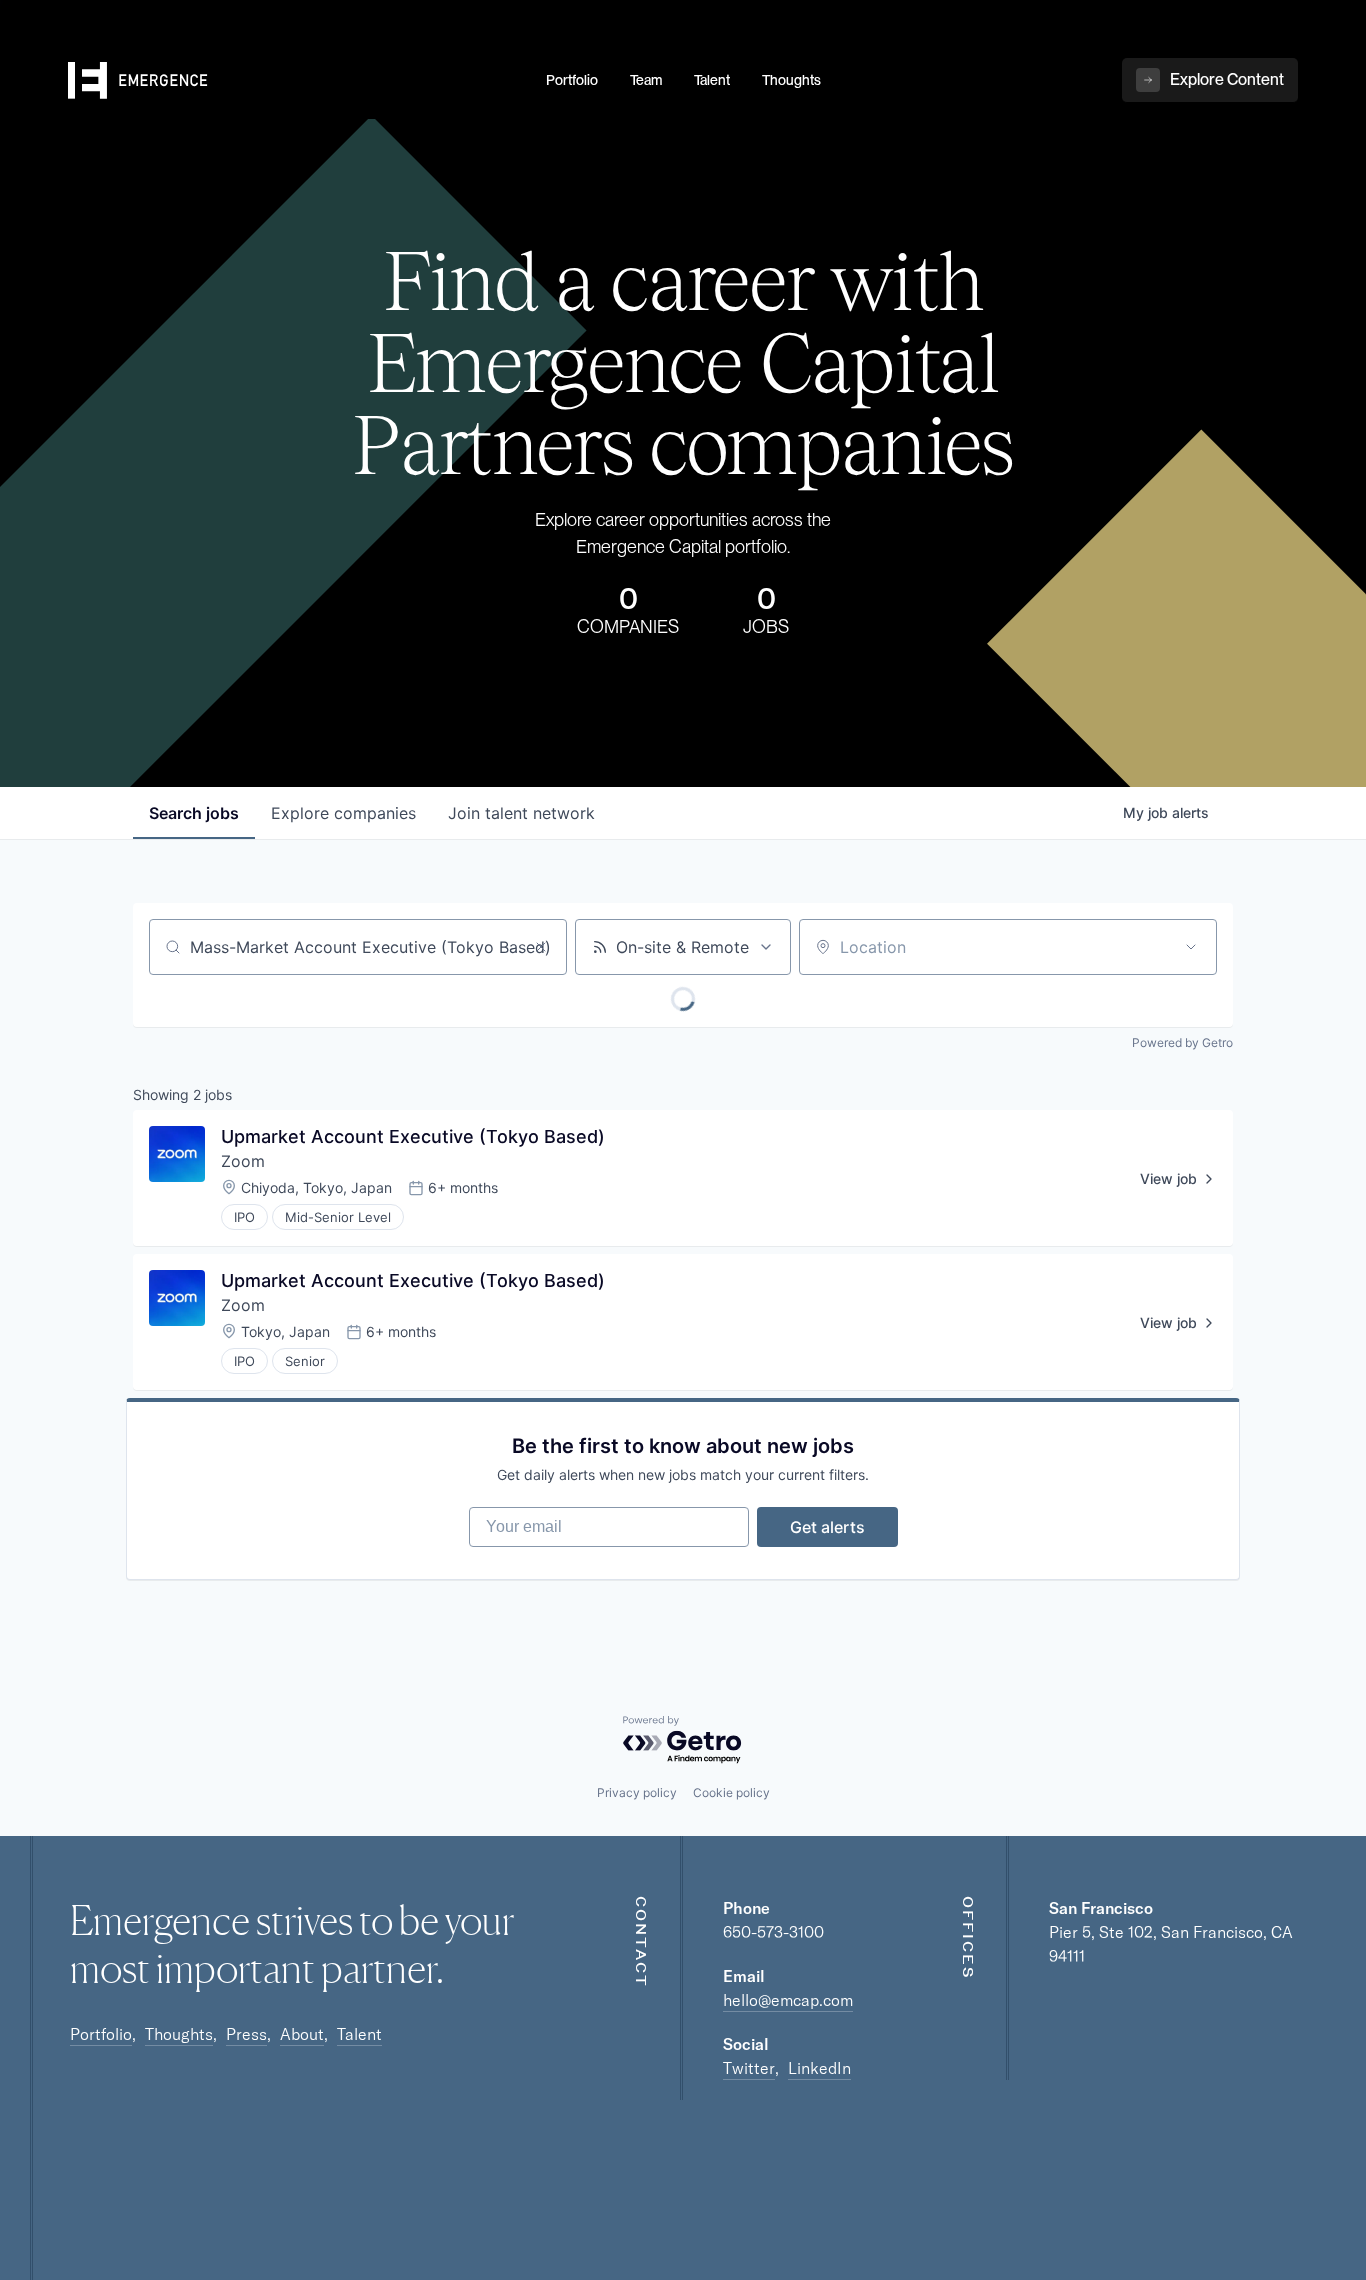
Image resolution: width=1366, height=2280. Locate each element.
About (302, 2034)
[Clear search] (541, 947)
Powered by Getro (1182, 1042)
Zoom (243, 1161)
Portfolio (101, 2034)
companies (343, 813)
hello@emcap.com (788, 2000)
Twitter (749, 2068)
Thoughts (179, 2034)
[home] (294, 81)
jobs (194, 813)
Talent (359, 2034)
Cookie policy (731, 1792)
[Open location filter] (1191, 947)
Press (246, 2034)
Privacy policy (637, 1792)
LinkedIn (819, 2068)
